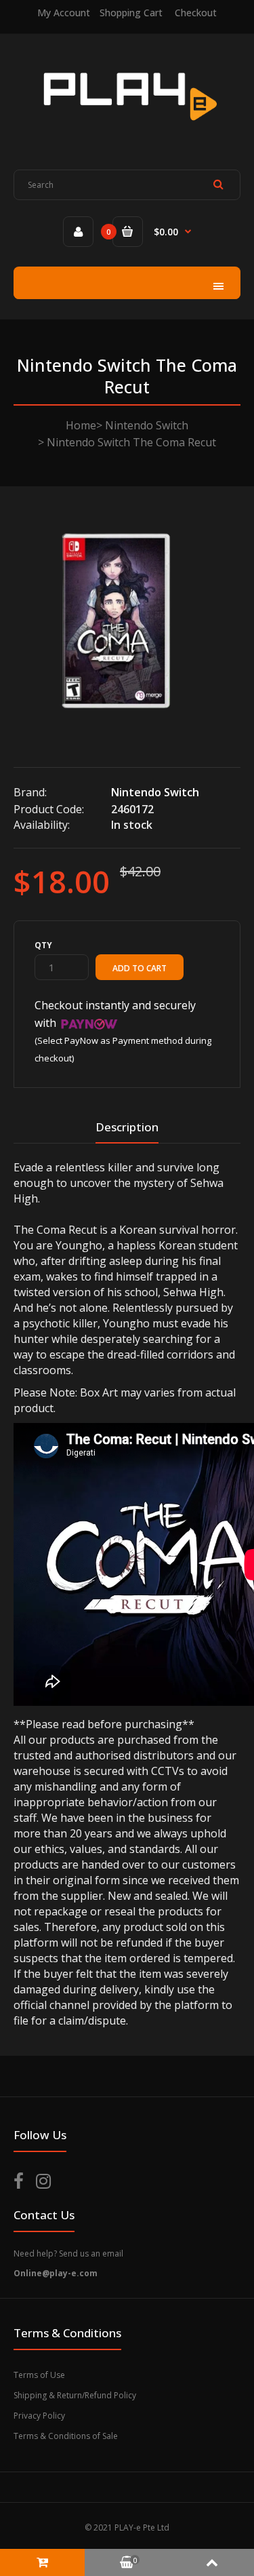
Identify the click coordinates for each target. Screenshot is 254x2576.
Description (127, 1127)
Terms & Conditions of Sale (66, 2436)
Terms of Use (39, 2375)
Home (81, 425)
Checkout (196, 13)
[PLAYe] (127, 130)
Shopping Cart (131, 13)
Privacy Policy (39, 2416)
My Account (64, 13)
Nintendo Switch (147, 425)
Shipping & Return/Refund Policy (75, 2395)
